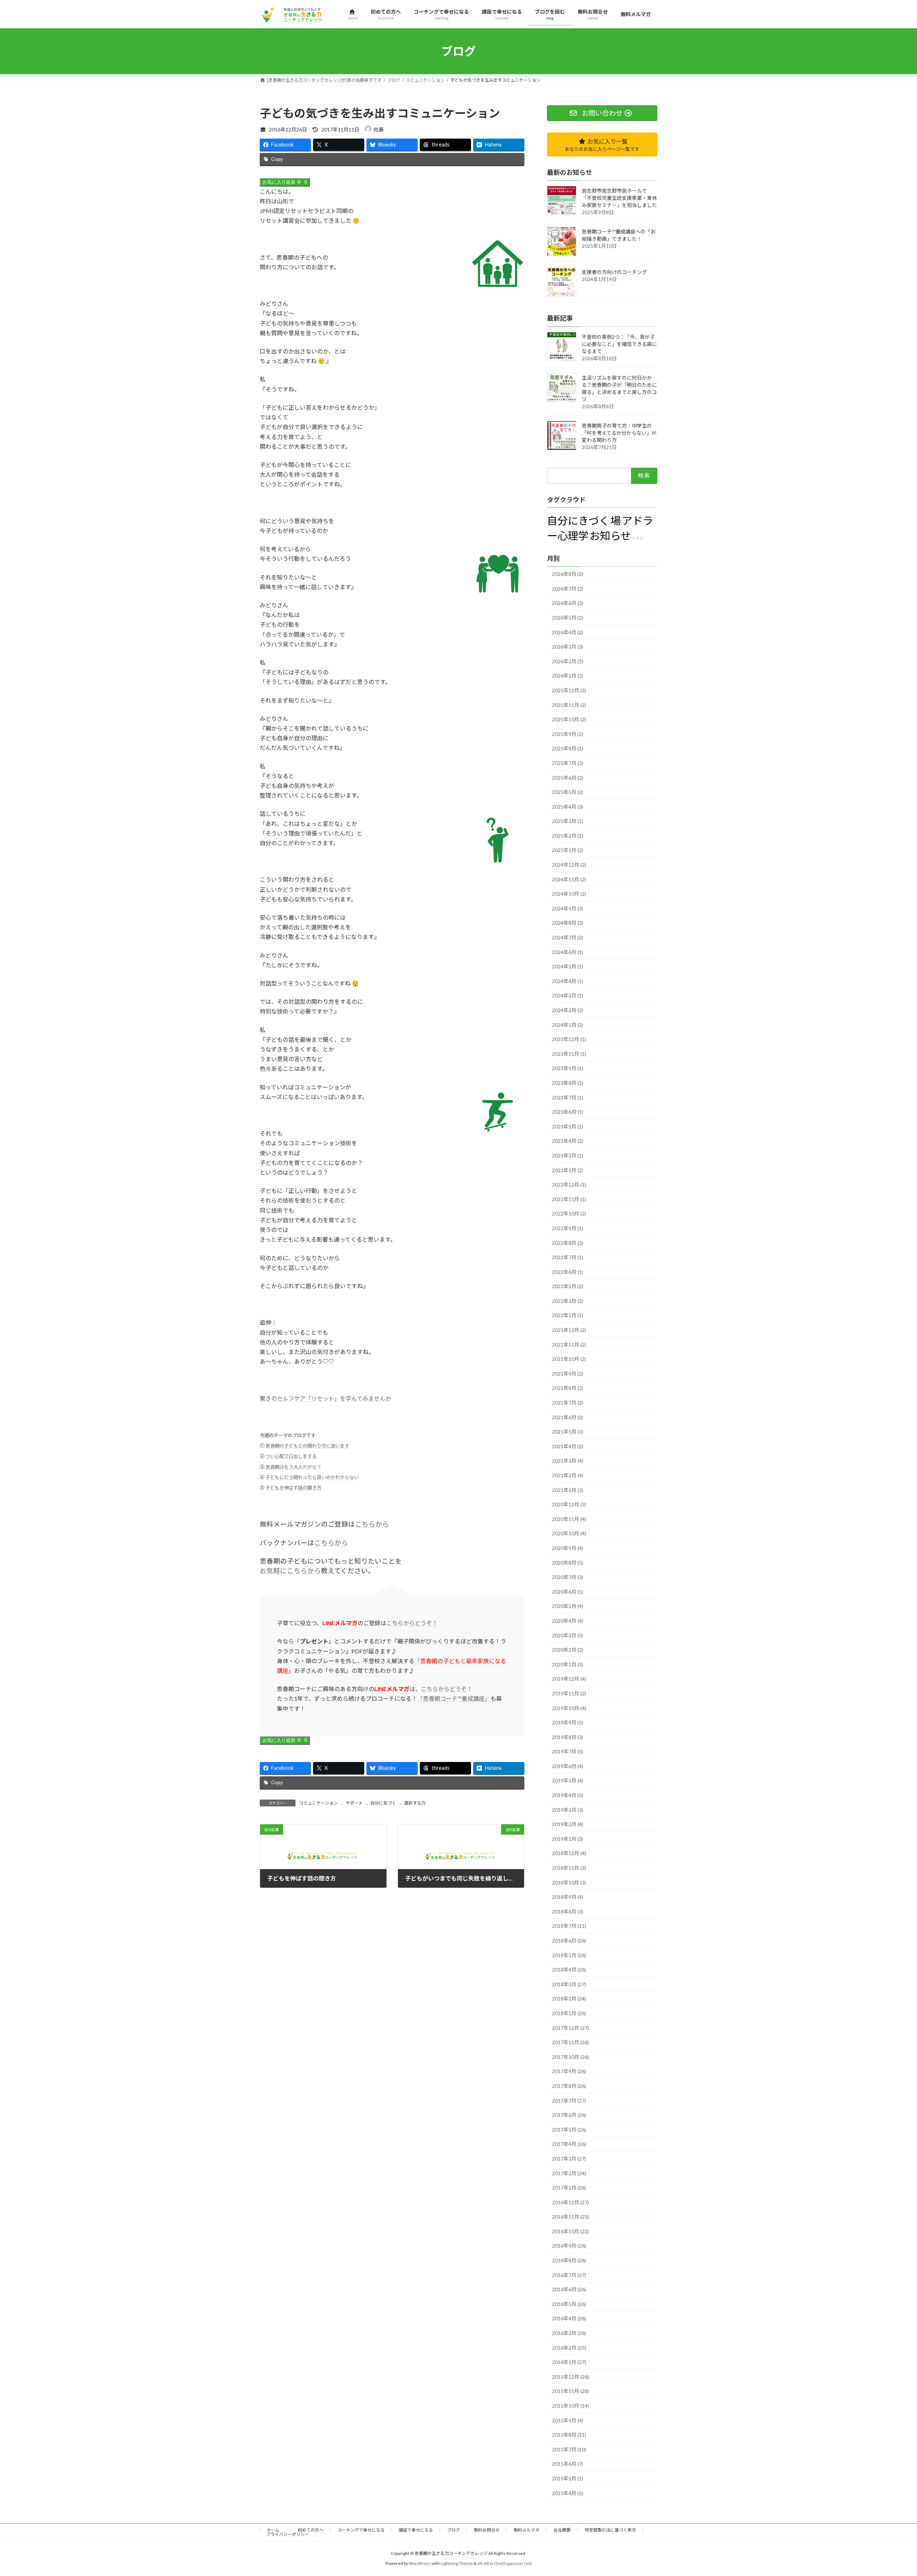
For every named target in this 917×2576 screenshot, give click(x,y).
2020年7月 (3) (568, 1577)
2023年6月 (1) (568, 1112)
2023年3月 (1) (568, 1155)
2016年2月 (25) (569, 2348)
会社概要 (562, 2530)
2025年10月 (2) (569, 720)
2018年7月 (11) (569, 1926)
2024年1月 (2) (568, 1025)
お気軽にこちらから (290, 1571)
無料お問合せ (487, 2530)
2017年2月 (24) (569, 2173)
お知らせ (610, 536)
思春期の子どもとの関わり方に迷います (307, 1446)
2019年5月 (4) (568, 1781)
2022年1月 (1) (568, 1316)
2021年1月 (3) (568, 1490)
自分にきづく (578, 521)
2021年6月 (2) (568, 1417)
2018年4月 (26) (569, 1970)
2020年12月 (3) (569, 1505)
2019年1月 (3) (568, 1839)
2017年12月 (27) (570, 2028)
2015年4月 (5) (568, 2493)
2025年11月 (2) (569, 705)
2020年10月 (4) (569, 1534)
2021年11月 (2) (569, 1345)
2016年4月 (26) (569, 2319)
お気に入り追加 (285, 182)
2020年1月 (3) (568, 1664)
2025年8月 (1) (568, 749)
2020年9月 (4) (568, 1548)
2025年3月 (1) (568, 821)
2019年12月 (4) (569, 1679)
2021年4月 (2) (568, 1446)
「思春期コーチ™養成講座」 (454, 1698)
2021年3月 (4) (568, 1461)
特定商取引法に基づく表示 (610, 2530)
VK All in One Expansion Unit (505, 2563)
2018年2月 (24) (569, 1999)
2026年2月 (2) (568, 661)
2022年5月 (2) (568, 1287)
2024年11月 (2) (569, 879)
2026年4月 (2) (568, 632)
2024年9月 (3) (568, 908)
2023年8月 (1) (568, 1083)
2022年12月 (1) (569, 1185)
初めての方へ (311, 2530)
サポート (354, 1803)
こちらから (372, 1524)
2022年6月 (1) (568, 1272)
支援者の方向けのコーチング (614, 272)
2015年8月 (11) (569, 2435)
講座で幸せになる (416, 2530)
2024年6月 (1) (568, 952)
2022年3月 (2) (568, 1301)
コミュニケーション (318, 1803)
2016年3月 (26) (569, 2333)
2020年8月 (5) (568, 1563)
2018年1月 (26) (569, 2013)
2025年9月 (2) (568, 734)
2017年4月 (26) (569, 2144)
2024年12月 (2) (569, 865)
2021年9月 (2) (568, 1374)
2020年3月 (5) (568, 1635)
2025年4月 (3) (568, 807)
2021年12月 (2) (569, 1330)
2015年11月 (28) (570, 2391)
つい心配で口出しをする (291, 1456)
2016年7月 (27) (569, 2275)
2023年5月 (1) (568, 1126)
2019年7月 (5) (568, 1752)
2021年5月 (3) (568, 1432)
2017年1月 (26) (569, 2188)
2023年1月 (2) (568, 1170)
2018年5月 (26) (569, 1955)
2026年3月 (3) (568, 647)
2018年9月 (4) (568, 1897)
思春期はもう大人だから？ (293, 1467)
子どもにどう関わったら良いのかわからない (312, 1477)
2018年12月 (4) (569, 1853)
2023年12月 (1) (569, 1039)
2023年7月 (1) (568, 1097)
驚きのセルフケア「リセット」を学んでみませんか (325, 1398)
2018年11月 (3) (569, 1868)
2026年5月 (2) (568, 618)
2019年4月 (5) (568, 1795)
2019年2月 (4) (568, 1824)
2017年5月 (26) (569, 2130)
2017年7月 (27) (569, 2101)
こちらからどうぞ (444, 1689)
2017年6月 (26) (569, 2115)
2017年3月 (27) (569, 2159)
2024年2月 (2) (568, 1010)
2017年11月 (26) (570, 2043)
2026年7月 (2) (568, 589)
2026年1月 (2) (568, 676)
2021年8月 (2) (568, 1388)
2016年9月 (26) (569, 2246)
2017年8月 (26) (569, 2086)
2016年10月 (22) (570, 2231)
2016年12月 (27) (570, 2202)
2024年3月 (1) (568, 996)
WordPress (420, 2563)
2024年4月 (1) (568, 981)
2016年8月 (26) (569, 2261)
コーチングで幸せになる (361, 2530)
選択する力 (415, 1803)
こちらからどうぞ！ (412, 1623)
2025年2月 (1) (568, 836)
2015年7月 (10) (569, 2449)
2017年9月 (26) (569, 2072)
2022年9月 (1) (568, 1228)
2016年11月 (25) (570, 2217)
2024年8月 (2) (568, 923)
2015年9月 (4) (568, 2420)
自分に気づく (383, 1803)
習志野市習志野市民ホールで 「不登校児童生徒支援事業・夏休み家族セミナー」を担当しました (619, 198)
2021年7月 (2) (568, 1403)
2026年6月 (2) (568, 603)
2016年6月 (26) (569, 2290)
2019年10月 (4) (569, 1708)
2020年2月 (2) (568, 1650)
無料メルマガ (527, 2530)
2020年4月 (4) (568, 1621)
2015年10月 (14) (570, 2406)
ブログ (453, 2530)
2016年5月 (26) (569, 2304)
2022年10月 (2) (569, 1214)
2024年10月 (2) (569, 894)
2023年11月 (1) (569, 1054)
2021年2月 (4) (568, 1475)
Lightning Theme (457, 2563)
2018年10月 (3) (569, 1882)
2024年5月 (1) (568, 967)
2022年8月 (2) (568, 1243)
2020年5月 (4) (568, 1606)
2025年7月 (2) (568, 763)
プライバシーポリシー (288, 2534)
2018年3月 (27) (569, 1984)
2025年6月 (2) (568, 778)
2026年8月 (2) (568, 574)
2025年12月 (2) (569, 690)
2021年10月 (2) (569, 1359)
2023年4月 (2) (568, 1141)
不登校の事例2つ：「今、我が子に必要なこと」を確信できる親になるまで (619, 344)
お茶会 (638, 538)
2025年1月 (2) (568, 850)
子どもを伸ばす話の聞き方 (293, 1488)
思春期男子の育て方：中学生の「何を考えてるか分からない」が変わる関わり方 (619, 433)
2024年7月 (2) (568, 938)
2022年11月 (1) (569, 1199)
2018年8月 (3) (568, 1911)
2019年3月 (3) (568, 1810)
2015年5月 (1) (568, 2478)
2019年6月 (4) (568, 1766)
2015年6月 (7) (568, 2464)
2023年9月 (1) (568, 1068)
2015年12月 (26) (570, 2377)
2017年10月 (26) (570, 2057)
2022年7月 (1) (568, 1258)
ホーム (275, 2530)
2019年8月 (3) (568, 1737)
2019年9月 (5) (568, 1723)
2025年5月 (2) (568, 792)
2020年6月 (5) (568, 1592)
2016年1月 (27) (569, 2362)
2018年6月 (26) (569, 1941)
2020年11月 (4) (569, 1519)
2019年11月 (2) (569, 1693)
